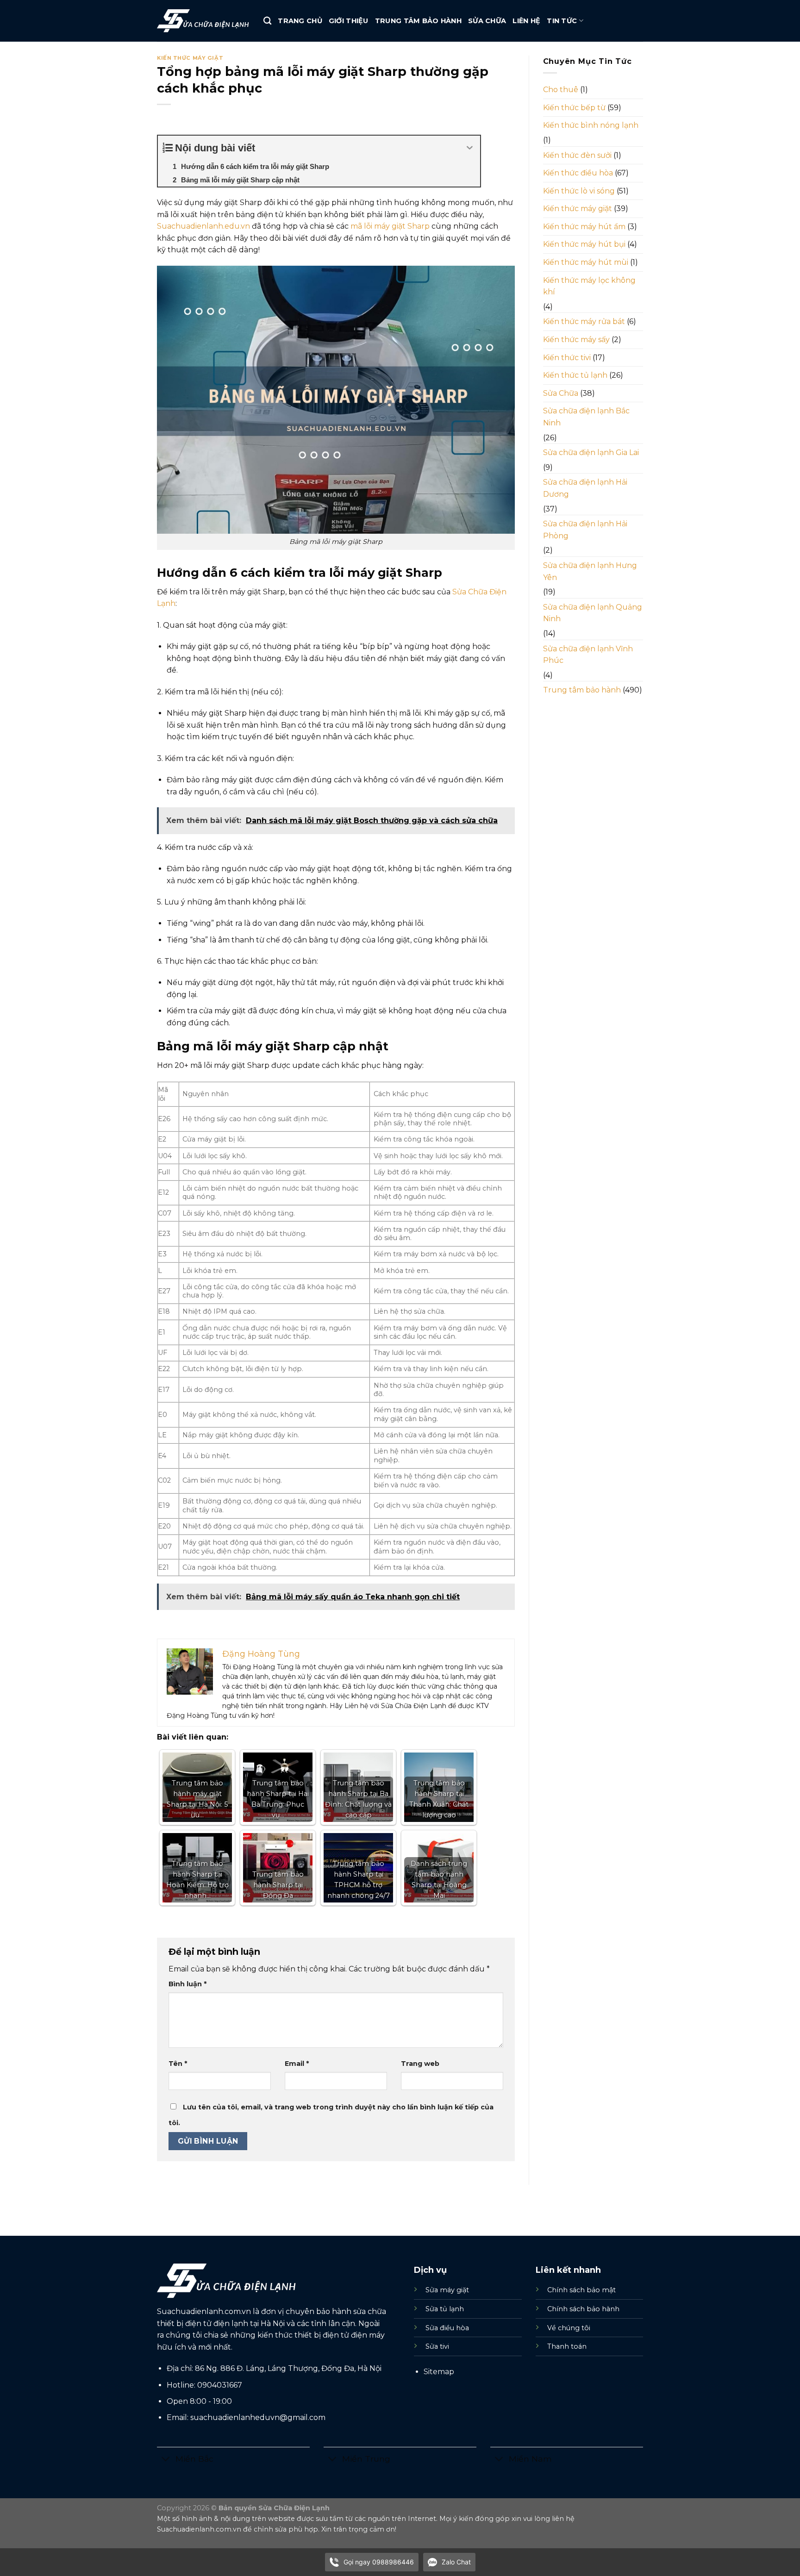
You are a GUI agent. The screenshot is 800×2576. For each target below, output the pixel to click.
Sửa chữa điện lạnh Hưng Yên (590, 571)
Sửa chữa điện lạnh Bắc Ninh (586, 417)
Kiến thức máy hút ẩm (584, 227)
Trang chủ (300, 21)
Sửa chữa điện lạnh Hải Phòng (585, 530)
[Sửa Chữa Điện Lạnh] (203, 21)
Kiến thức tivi (567, 358)
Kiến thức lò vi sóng (579, 191)
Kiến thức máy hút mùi (586, 262)
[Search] (267, 21)
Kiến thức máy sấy (576, 340)
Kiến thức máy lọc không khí (589, 286)
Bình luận (187, 1984)
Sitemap (439, 2372)
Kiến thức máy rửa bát (584, 321)
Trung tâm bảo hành (418, 21)
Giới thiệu (349, 21)
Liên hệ (526, 21)
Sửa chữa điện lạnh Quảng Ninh (593, 613)
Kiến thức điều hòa (578, 173)
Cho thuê (561, 90)
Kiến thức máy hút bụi (584, 244)
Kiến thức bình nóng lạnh (591, 125)
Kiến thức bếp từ (574, 108)
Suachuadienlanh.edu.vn (203, 226)
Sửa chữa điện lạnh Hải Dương (585, 488)
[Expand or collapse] (470, 148)
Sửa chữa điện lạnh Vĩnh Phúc (588, 655)
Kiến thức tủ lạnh (575, 375)
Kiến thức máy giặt (190, 58)
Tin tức (562, 21)
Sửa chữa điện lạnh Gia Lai (591, 452)
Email (297, 2064)
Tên (178, 2064)
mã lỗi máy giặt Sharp (390, 226)
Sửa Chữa (487, 21)
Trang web (420, 2064)
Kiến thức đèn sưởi (577, 155)
